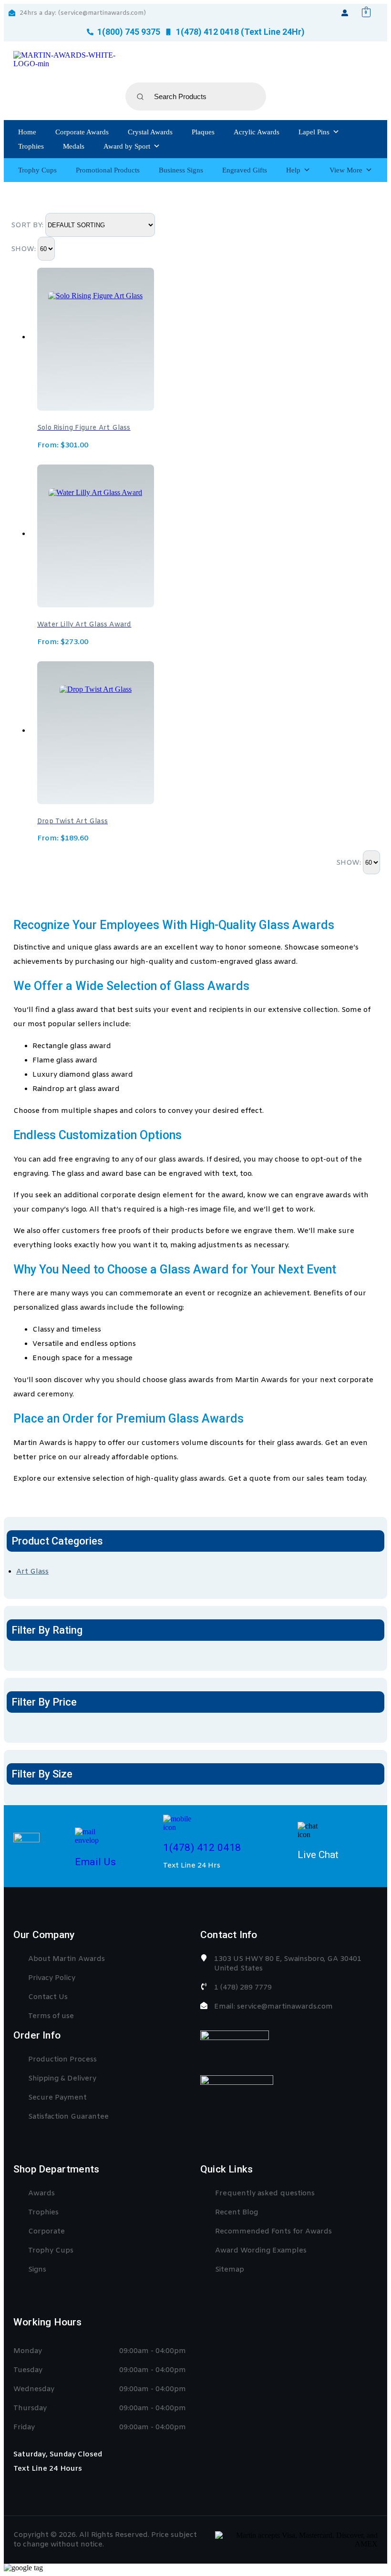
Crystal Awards (150, 132)
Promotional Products (108, 170)
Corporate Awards (82, 132)
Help (293, 170)
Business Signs (181, 170)
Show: (24, 249)
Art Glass (32, 1572)
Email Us (95, 1862)
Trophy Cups (37, 170)
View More (346, 170)
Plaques (203, 132)
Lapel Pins (314, 132)
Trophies (31, 146)
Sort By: (28, 225)
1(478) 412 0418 (202, 1848)
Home (27, 132)
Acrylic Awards (257, 132)
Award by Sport (127, 146)
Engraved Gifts (245, 170)
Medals (74, 146)
